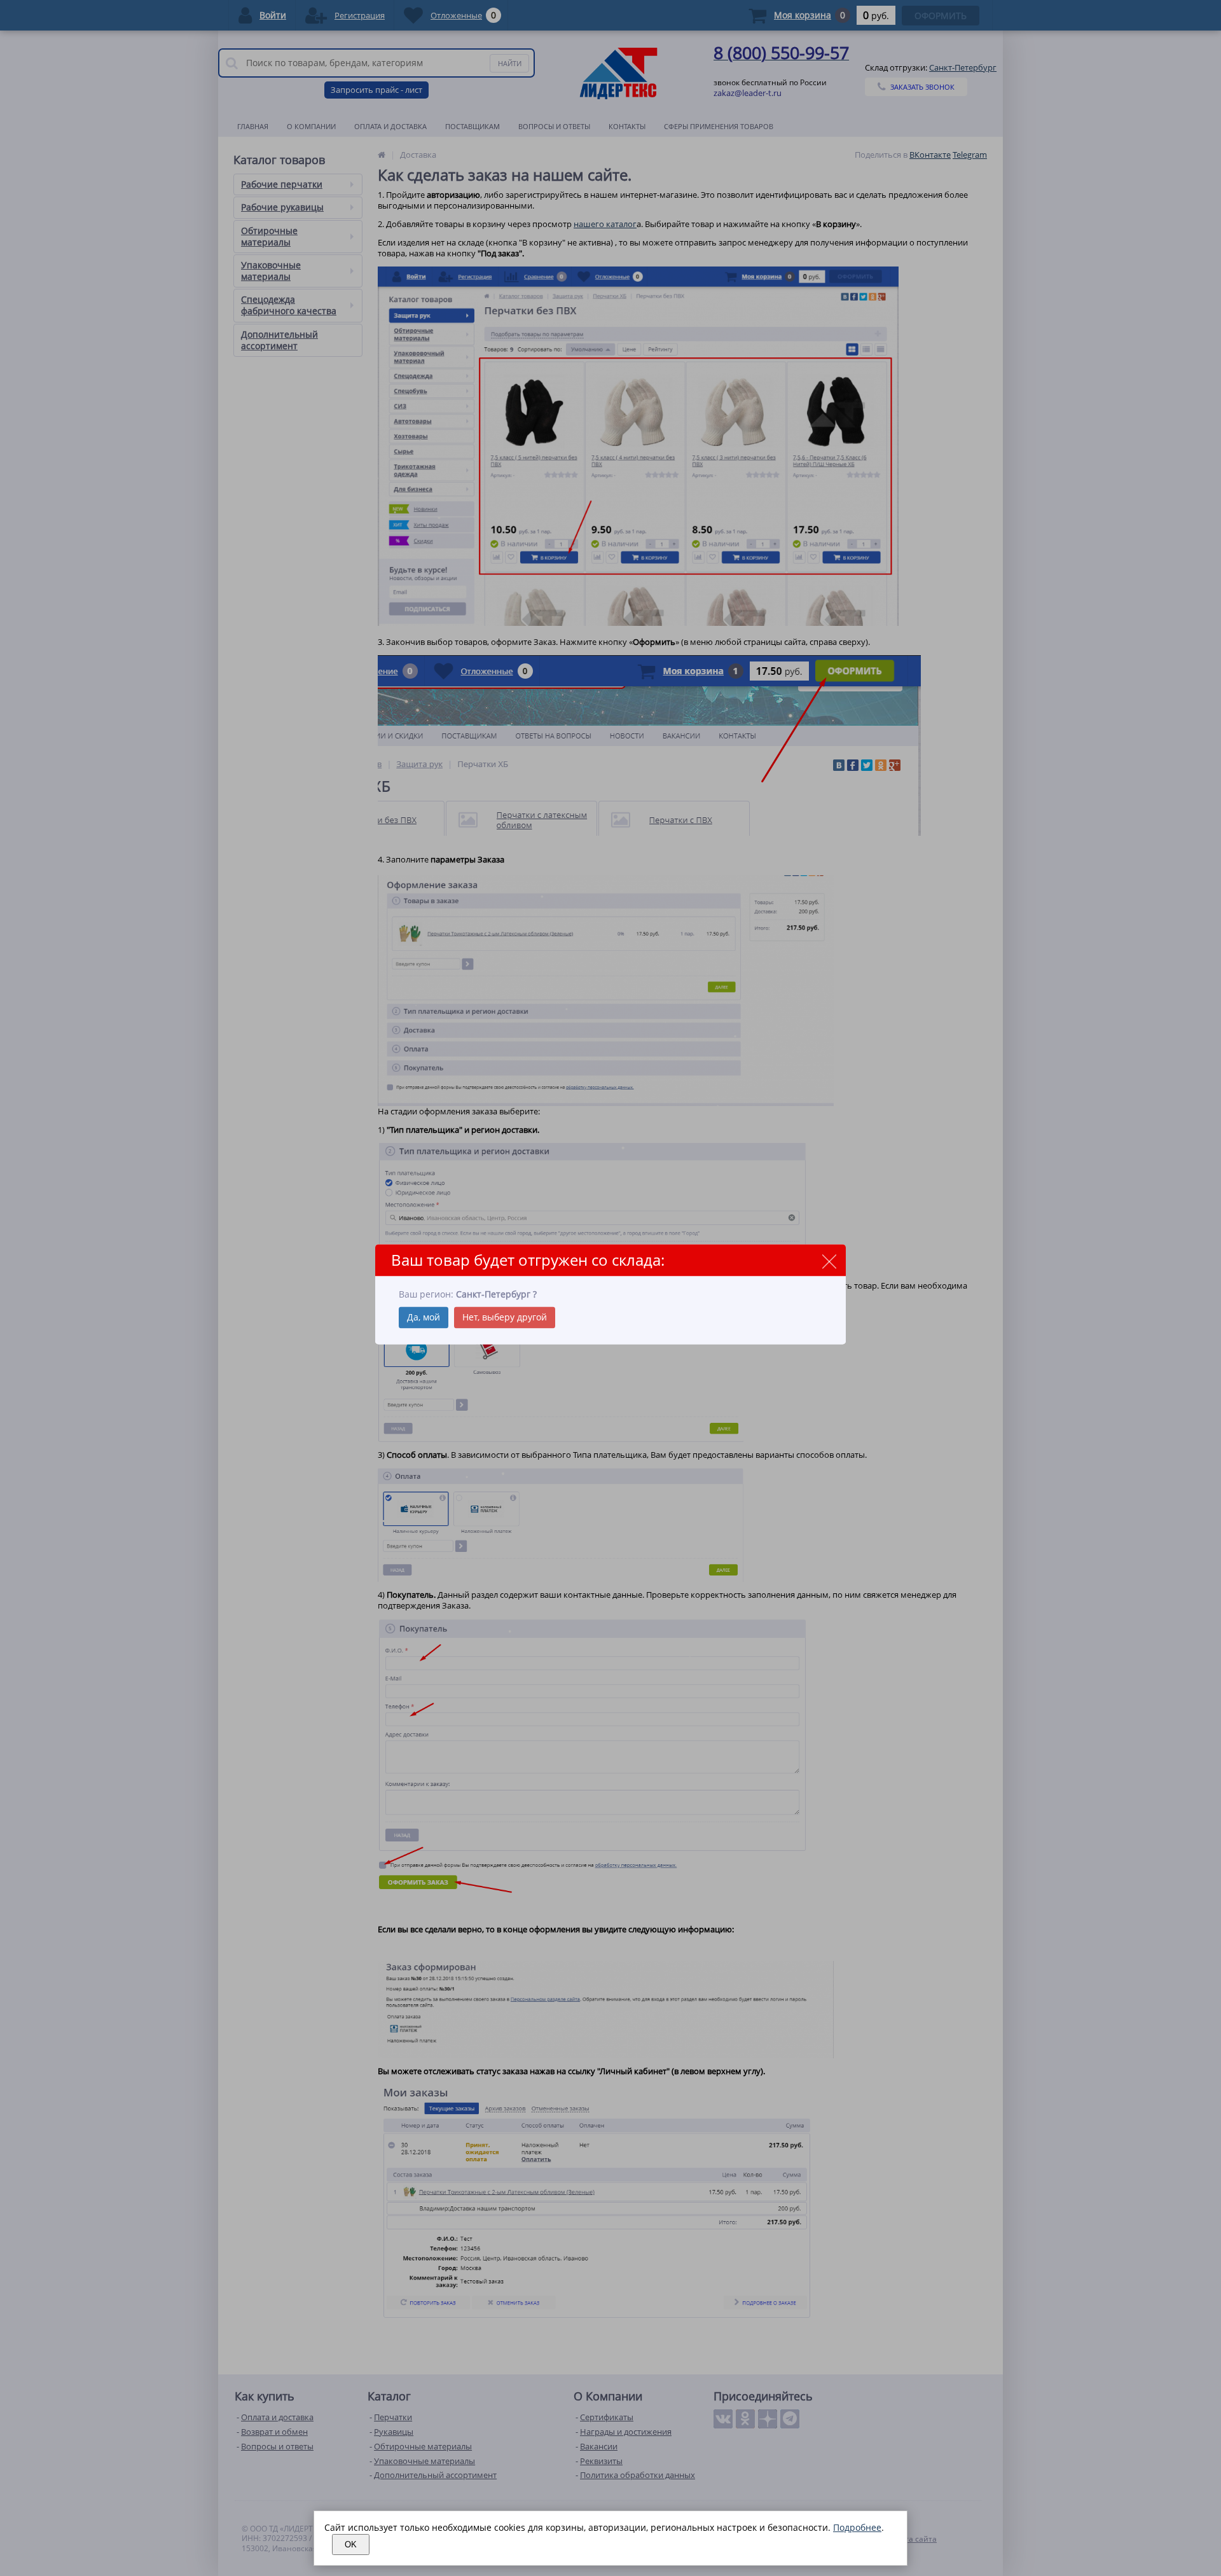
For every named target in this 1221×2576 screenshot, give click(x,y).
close (829, 1261)
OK (351, 2545)
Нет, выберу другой (505, 1318)
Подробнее (857, 2527)
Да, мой (424, 1318)
